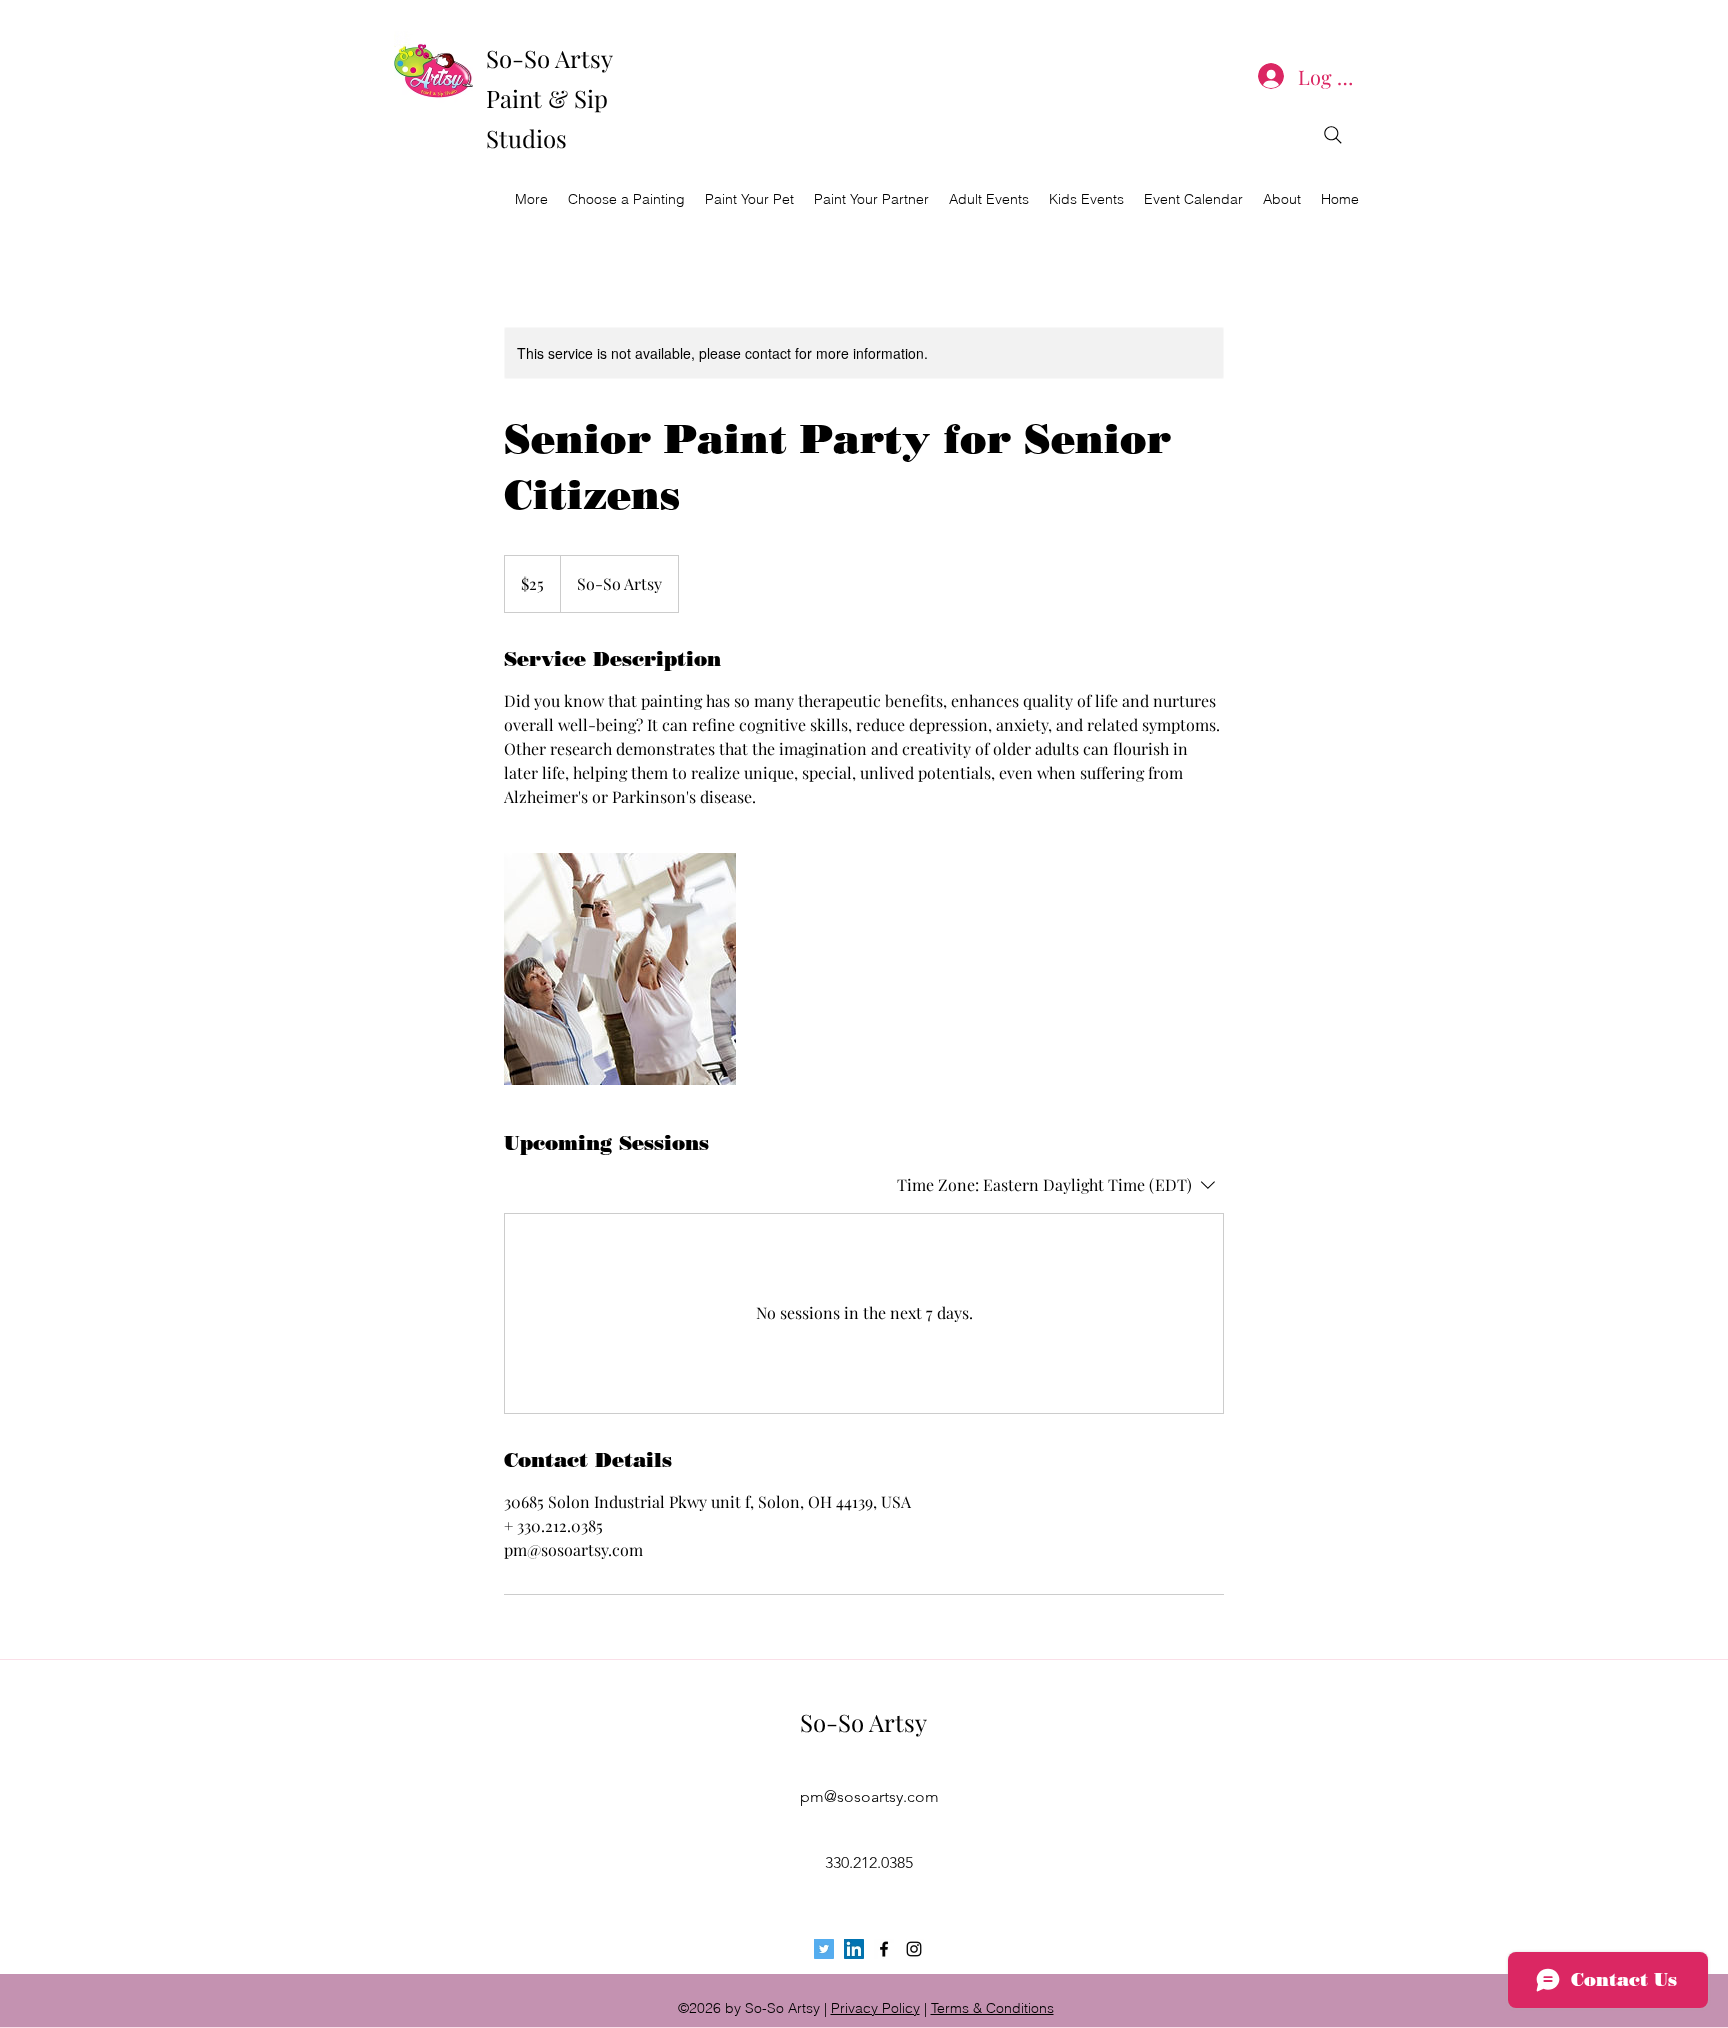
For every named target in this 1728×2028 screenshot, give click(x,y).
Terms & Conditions (992, 2008)
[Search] (1333, 135)
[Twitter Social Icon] (824, 1949)
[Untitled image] (620, 969)
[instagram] (914, 1949)
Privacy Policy (875, 2008)
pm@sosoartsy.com (869, 1796)
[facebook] (884, 1949)
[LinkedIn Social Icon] (854, 1949)
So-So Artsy (863, 1722)
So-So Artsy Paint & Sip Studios (549, 98)
